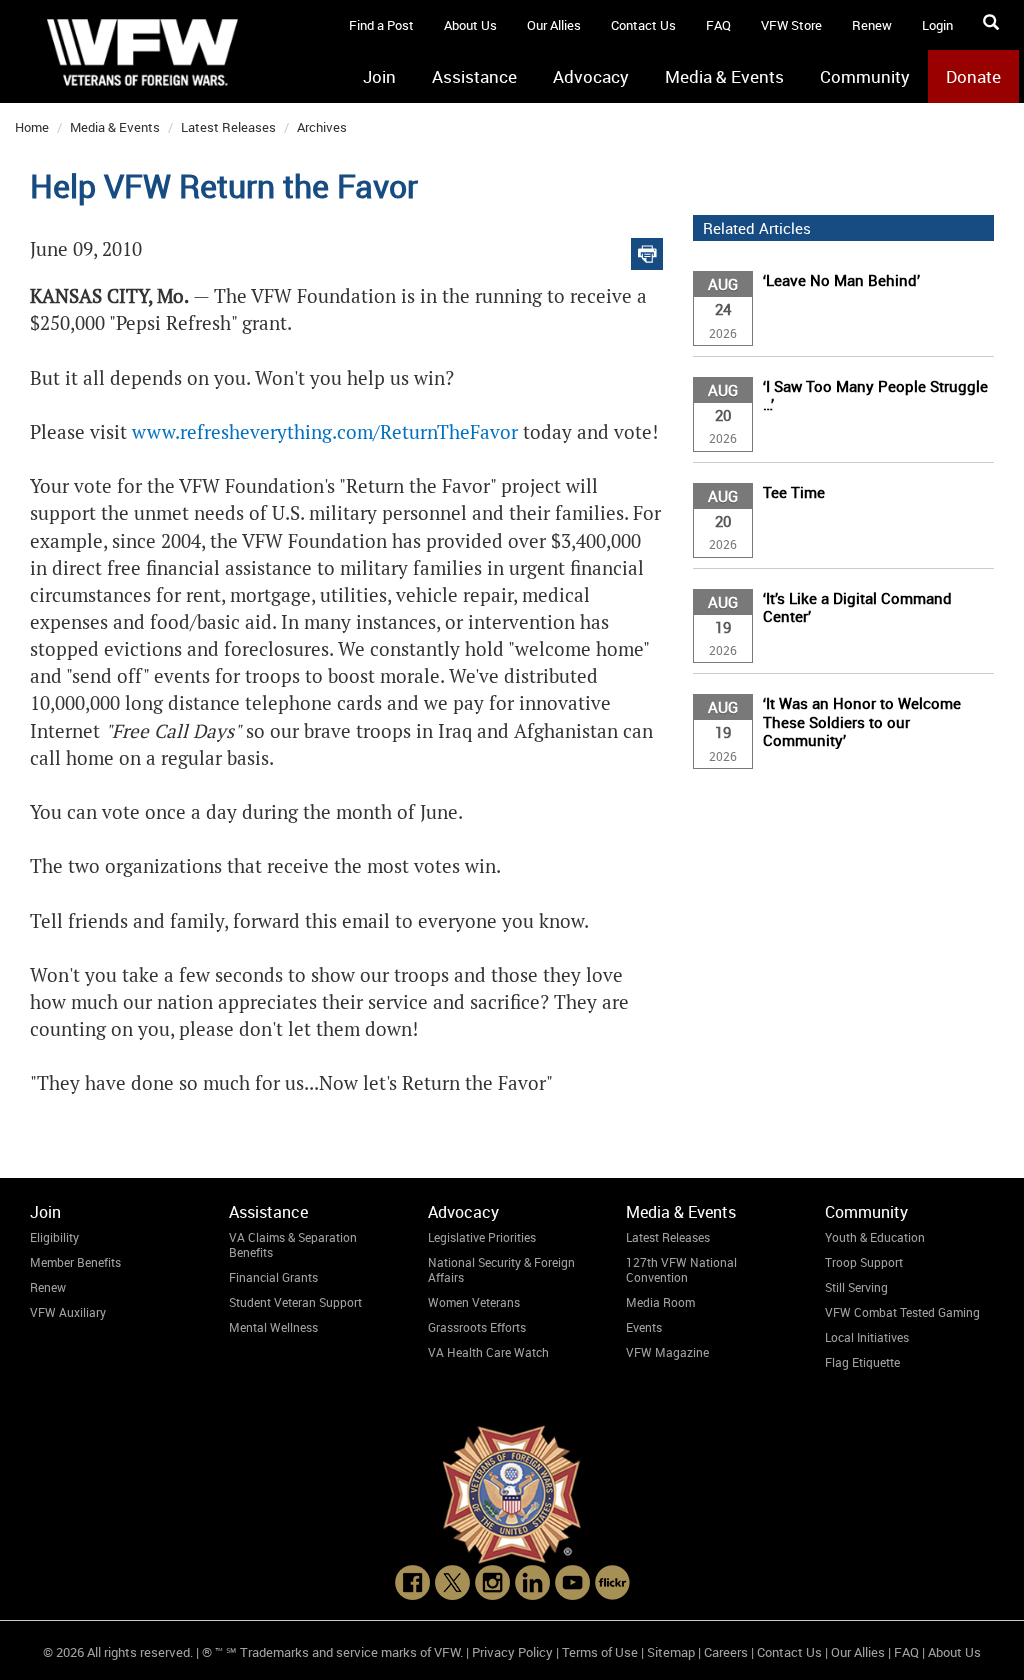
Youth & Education (875, 1237)
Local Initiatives (867, 1337)
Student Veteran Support (295, 1302)
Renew (872, 25)
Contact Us (643, 25)
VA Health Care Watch (488, 1352)
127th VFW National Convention (681, 1269)
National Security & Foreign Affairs (501, 1269)
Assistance (474, 76)
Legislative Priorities (482, 1237)
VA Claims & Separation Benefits (293, 1244)
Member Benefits (75, 1262)
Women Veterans (474, 1302)
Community (865, 76)
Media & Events (724, 76)
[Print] (647, 249)
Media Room (660, 1302)
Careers (726, 1652)
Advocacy (591, 76)
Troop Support (864, 1262)
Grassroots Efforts (477, 1327)
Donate (973, 76)
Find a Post (381, 25)
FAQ (718, 25)
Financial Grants (273, 1277)
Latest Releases (228, 127)
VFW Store (791, 25)
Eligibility (54, 1237)
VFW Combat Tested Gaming (902, 1312)
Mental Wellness (273, 1327)
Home (32, 127)
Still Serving (856, 1287)
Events (644, 1327)
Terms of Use (600, 1652)
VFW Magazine (667, 1352)
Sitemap (671, 1652)
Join (379, 76)
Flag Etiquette (862, 1362)
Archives (322, 127)
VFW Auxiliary (68, 1312)
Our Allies (554, 25)
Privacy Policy (512, 1652)
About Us (470, 25)
